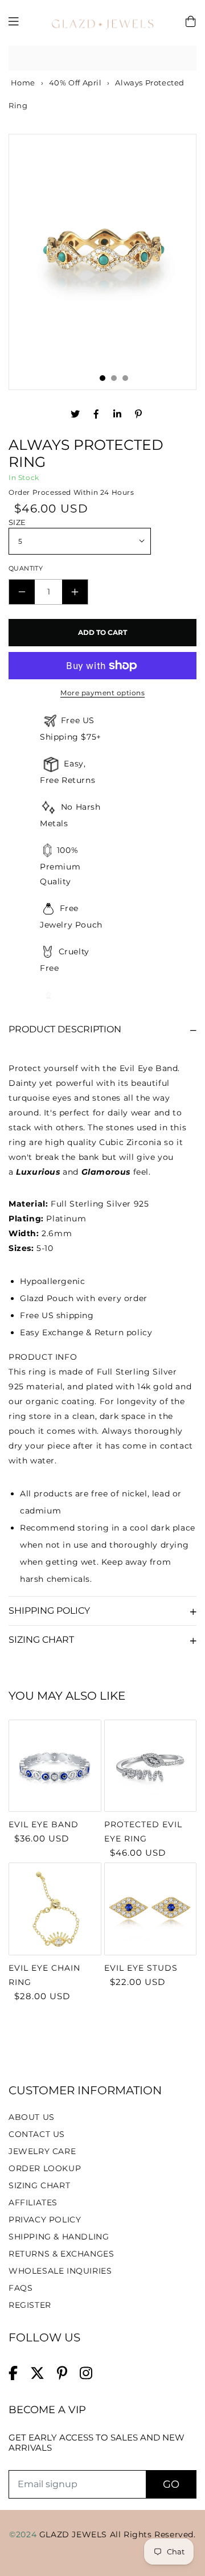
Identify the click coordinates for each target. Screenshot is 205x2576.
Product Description (65, 1029)
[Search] (184, 58)
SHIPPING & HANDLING (59, 2237)
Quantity (26, 568)
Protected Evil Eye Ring (143, 1831)
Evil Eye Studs (141, 1968)
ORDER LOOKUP (45, 2168)
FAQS (20, 2288)
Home (22, 83)
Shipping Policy (49, 1611)
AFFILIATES (33, 2202)
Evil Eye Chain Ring (44, 1975)
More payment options (102, 693)
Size (17, 522)
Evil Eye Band (44, 1824)
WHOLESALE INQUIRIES (60, 2271)
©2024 (24, 2534)
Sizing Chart (41, 1640)
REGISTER (30, 2305)
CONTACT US (37, 2134)
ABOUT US (32, 2117)
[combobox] (102, 58)
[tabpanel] (102, 251)
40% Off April (75, 83)
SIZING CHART (39, 2185)
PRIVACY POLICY (45, 2220)
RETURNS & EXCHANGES (61, 2254)
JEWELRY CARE (42, 2151)
